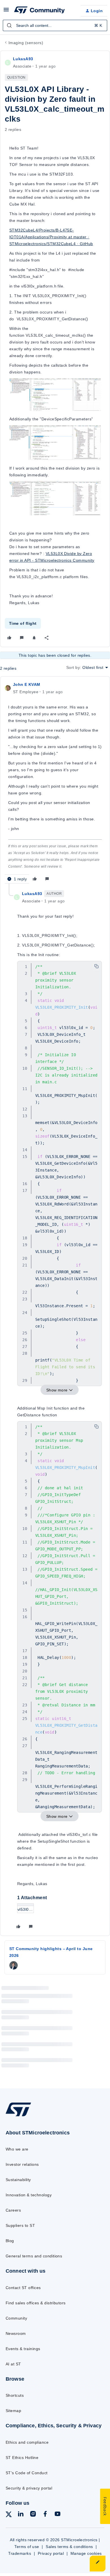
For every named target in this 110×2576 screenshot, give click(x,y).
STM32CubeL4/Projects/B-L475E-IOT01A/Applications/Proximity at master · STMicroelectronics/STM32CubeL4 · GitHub (51, 237)
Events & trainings (23, 2349)
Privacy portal (51, 2553)
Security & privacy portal (29, 2488)
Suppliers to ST (20, 2225)
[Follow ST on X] (9, 2515)
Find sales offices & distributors (36, 2303)
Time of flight (23, 623)
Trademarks (20, 2553)
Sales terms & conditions (69, 2547)
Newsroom (16, 2333)
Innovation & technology (29, 2195)
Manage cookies (86, 2553)
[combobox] (55, 25)
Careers (13, 2210)
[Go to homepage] (18, 2116)
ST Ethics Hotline (22, 2458)
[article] (55, 782)
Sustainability (18, 2180)
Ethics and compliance (27, 2442)
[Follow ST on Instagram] (33, 2515)
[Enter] (9, 25)
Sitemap (13, 2411)
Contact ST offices (23, 2288)
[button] (6, 12)
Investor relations (22, 2164)
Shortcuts (15, 2395)
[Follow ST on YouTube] (58, 2515)
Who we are (17, 2149)
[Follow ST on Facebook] (45, 2515)
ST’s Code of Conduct (27, 2473)
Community (16, 2318)
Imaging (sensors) (26, 43)
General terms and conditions (34, 2256)
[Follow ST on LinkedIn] (21, 2515)
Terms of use (27, 2547)
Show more (57, 1390)
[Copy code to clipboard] (96, 966)
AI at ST (13, 2364)
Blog (10, 2241)
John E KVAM (27, 684)
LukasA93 (23, 59)
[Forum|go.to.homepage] (39, 11)
